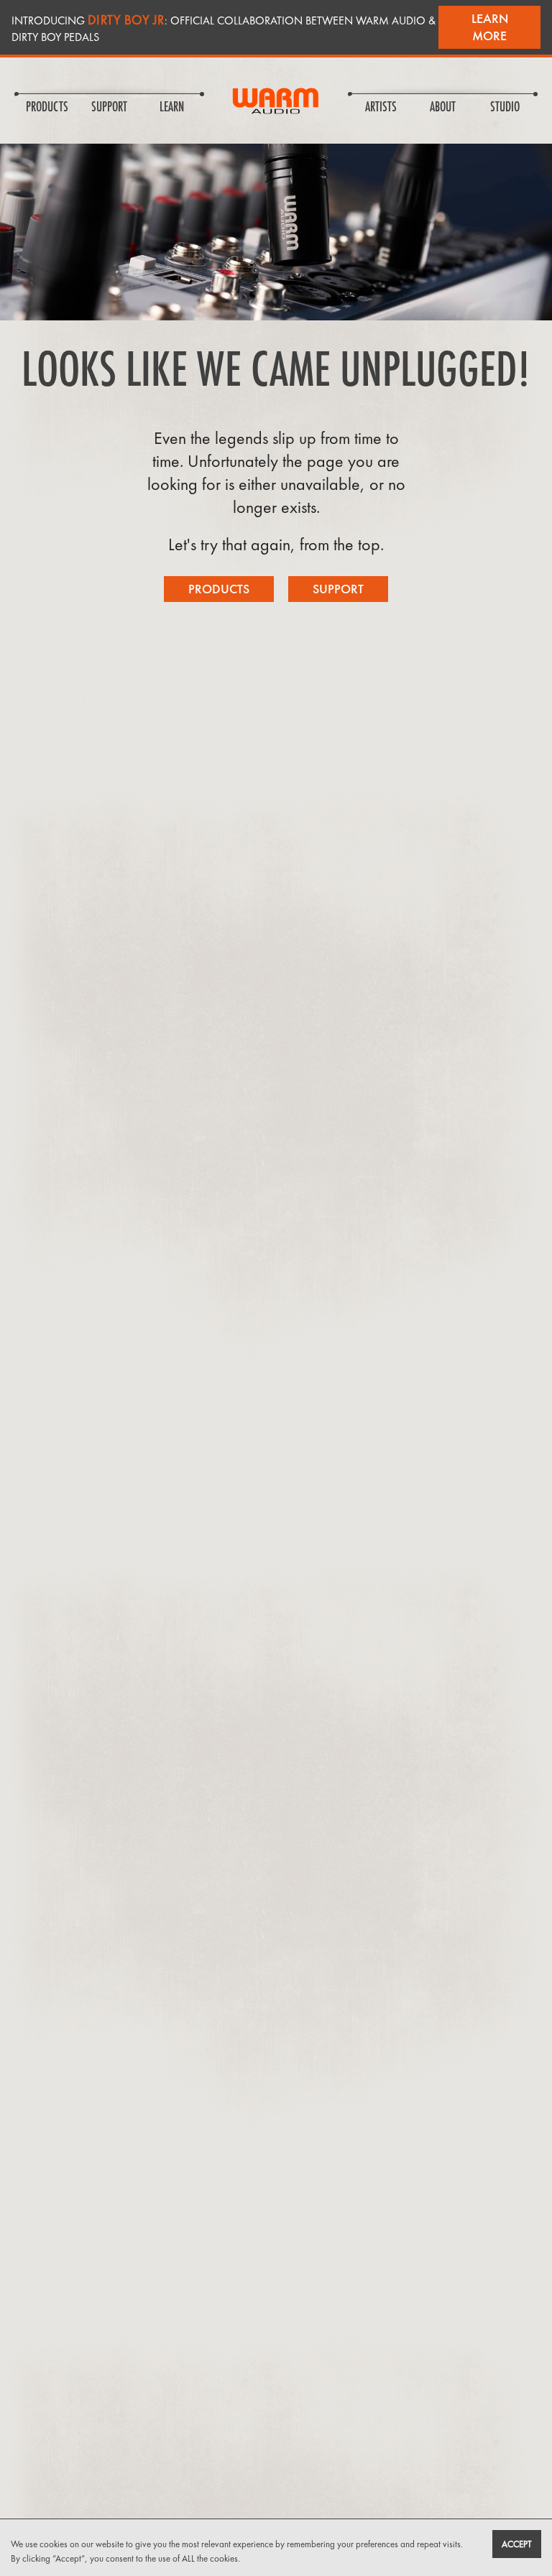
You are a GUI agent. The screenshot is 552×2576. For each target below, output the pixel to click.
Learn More (490, 27)
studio (505, 108)
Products (219, 589)
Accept (517, 2544)
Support (338, 589)
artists (381, 108)
